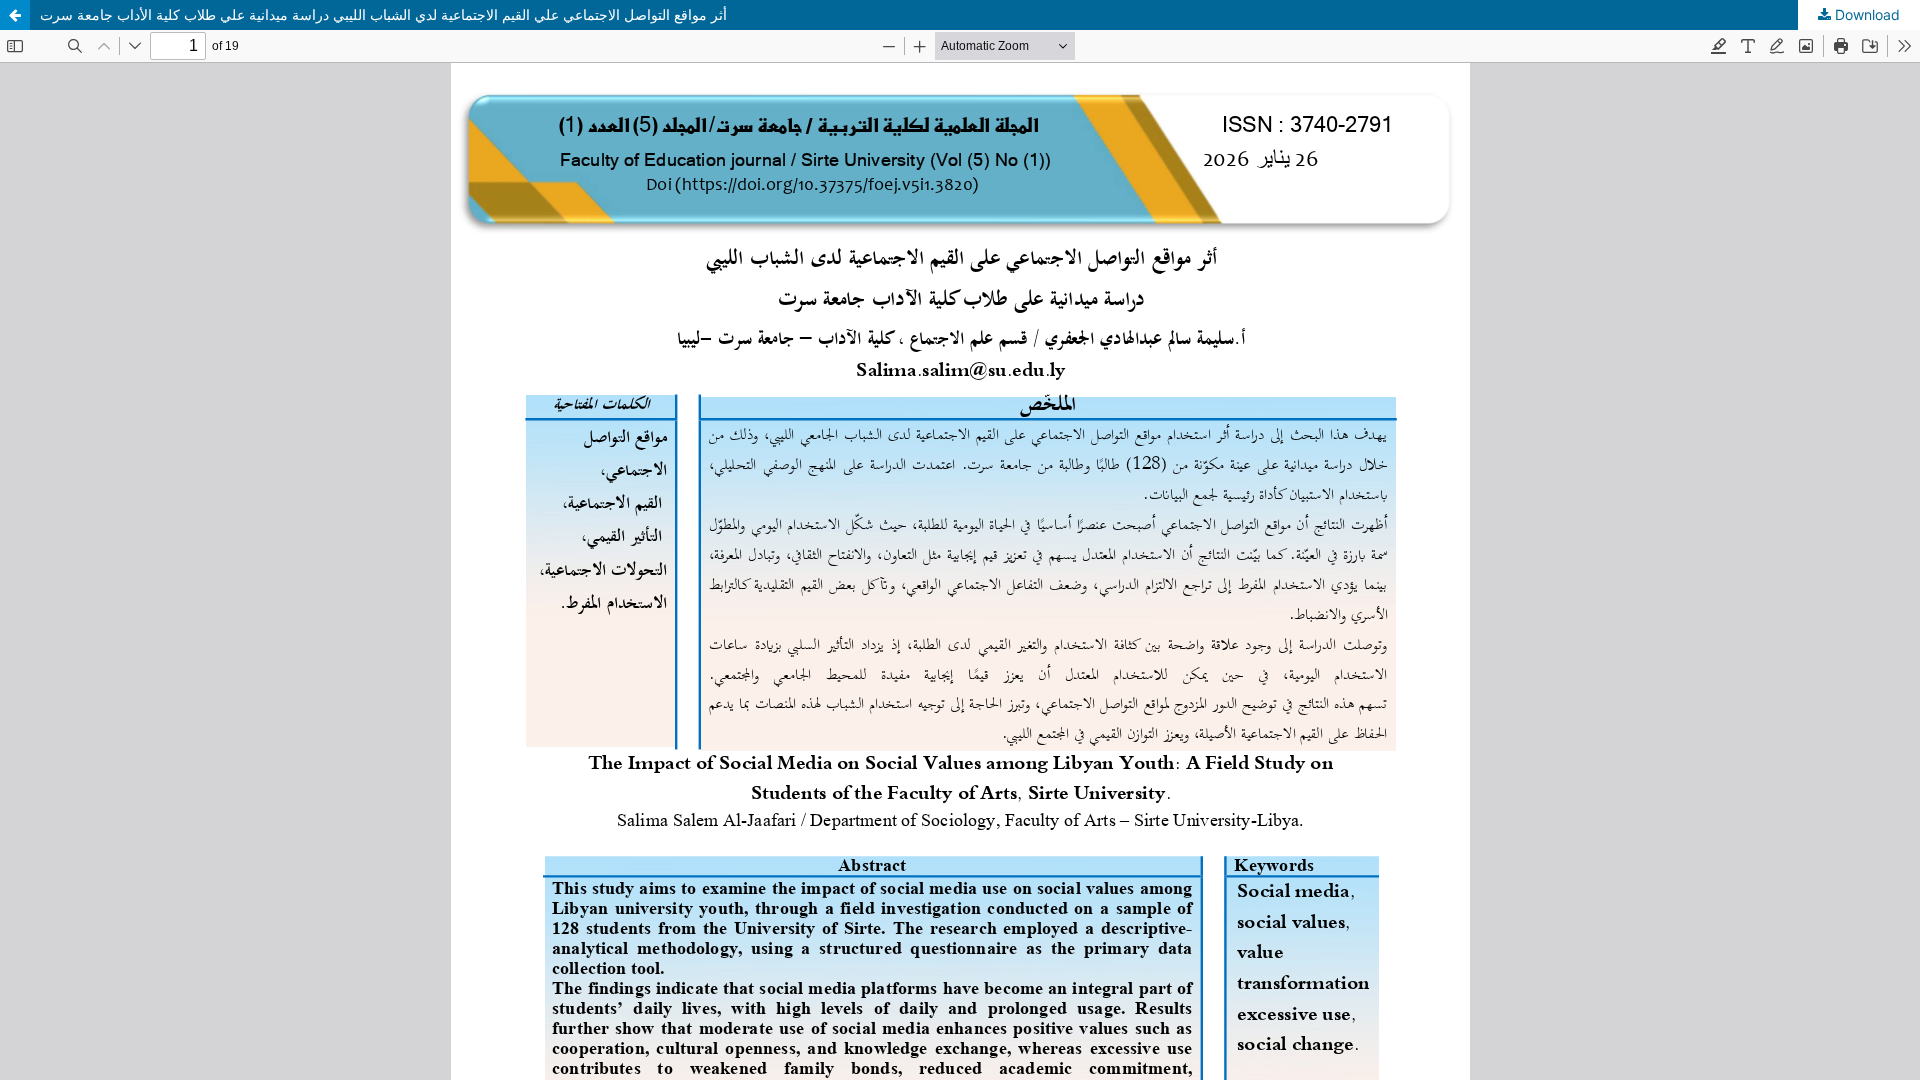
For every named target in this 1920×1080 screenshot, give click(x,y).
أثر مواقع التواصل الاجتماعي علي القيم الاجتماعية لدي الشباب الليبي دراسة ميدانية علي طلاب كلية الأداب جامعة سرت (383, 14)
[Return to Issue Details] (15, 15)
